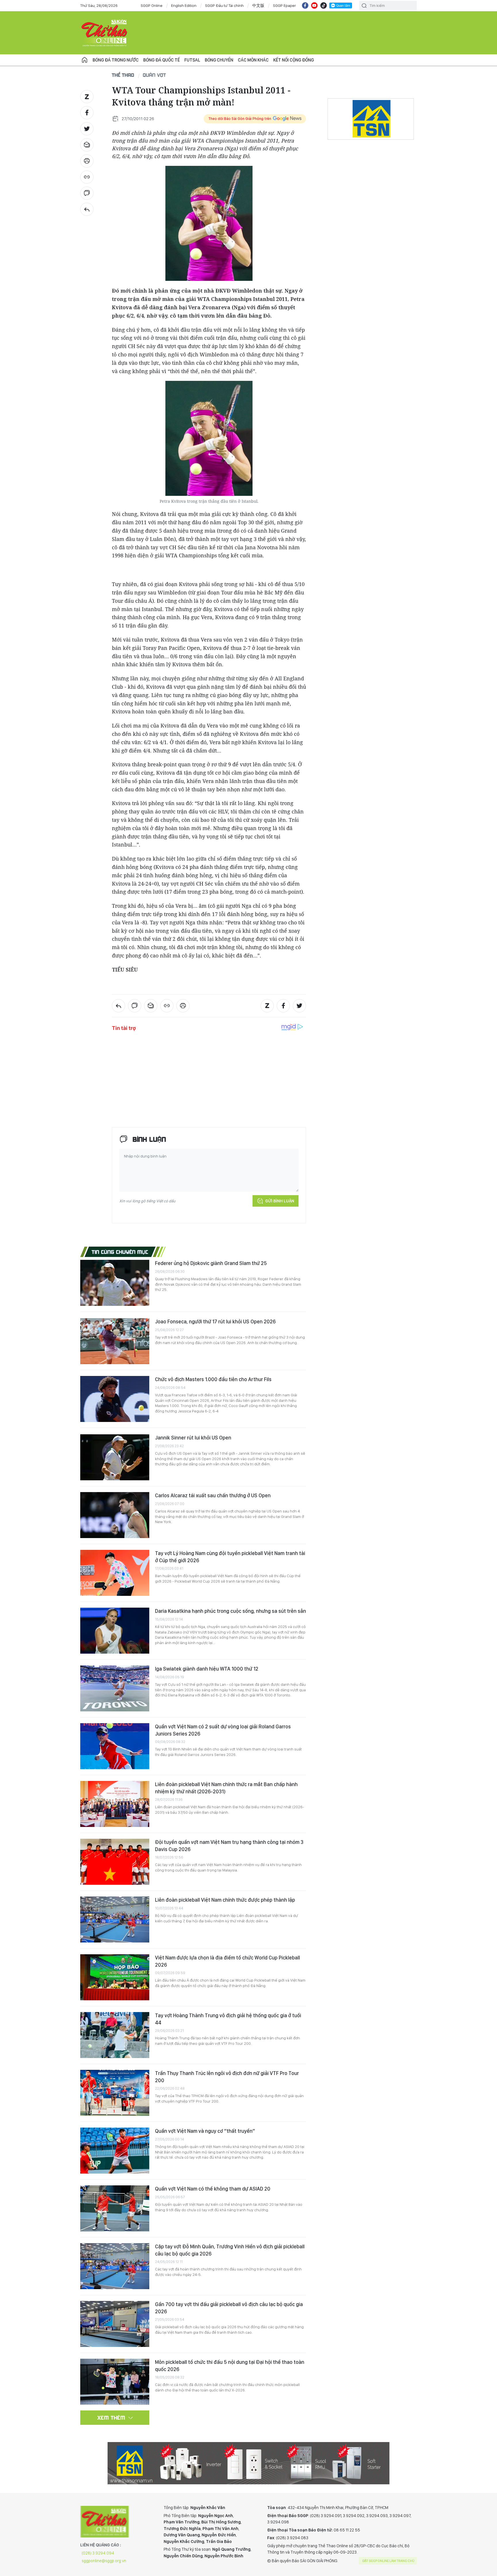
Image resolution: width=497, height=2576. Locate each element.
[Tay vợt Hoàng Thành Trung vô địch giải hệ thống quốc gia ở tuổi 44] (115, 2035)
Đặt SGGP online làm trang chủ (388, 2561)
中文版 (258, 5)
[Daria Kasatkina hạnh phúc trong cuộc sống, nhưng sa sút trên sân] (115, 1631)
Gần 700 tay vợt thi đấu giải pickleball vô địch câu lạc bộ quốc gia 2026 (229, 2308)
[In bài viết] (87, 161)
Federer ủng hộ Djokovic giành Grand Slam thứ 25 (211, 1263)
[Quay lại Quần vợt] (87, 209)
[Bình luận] (87, 193)
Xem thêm (111, 2418)
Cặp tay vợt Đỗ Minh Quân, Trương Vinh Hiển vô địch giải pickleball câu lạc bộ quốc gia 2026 (230, 2250)
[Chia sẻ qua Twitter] (87, 129)
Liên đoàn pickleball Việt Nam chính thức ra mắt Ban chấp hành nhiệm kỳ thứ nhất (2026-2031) (226, 1788)
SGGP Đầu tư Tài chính (224, 5)
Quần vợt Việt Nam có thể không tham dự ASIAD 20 (213, 2189)
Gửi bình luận (280, 1201)
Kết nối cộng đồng (294, 60)
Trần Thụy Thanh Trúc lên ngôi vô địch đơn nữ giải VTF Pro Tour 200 (227, 2077)
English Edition (184, 5)
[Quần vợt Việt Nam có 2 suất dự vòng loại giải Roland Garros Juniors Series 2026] (115, 1746)
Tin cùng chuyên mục (120, 1252)
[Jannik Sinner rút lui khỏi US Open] (115, 1457)
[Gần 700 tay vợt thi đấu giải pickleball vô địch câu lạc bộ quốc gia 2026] (115, 2324)
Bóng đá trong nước (116, 60)
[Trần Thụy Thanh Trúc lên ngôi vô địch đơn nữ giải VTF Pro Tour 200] (115, 2093)
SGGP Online (152, 5)
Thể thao (123, 75)
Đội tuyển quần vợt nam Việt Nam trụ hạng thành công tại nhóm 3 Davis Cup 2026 (229, 1845)
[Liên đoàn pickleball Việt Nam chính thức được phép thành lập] (115, 1919)
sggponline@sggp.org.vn (104, 2561)
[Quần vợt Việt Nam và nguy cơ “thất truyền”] (115, 2151)
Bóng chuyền (219, 60)
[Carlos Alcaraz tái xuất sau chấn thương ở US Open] (115, 1515)
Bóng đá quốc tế (161, 60)
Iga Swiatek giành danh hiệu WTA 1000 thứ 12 (207, 1669)
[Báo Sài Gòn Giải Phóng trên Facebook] (305, 5)
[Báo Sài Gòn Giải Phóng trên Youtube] (314, 5)
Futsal (192, 60)
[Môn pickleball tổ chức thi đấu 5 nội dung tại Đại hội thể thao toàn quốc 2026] (115, 2382)
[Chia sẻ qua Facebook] (87, 113)
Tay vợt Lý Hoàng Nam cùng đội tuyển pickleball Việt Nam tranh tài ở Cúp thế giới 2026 (230, 1557)
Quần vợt (155, 75)
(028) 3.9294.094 (98, 2553)
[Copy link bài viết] (87, 177)
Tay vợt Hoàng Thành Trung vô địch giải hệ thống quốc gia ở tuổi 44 (228, 2019)
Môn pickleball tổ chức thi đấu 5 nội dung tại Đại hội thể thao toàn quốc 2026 (230, 2365)
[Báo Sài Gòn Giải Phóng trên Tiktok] (324, 5)
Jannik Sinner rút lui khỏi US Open (193, 1438)
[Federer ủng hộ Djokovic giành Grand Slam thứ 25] (115, 1283)
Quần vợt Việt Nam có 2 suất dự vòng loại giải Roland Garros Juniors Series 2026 (223, 1730)
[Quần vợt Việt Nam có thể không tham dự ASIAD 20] (115, 2208)
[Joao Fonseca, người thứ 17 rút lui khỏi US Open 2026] (115, 1341)
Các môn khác (253, 60)
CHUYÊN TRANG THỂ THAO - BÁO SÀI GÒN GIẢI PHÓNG (105, 33)
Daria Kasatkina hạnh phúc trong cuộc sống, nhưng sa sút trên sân (231, 1611)
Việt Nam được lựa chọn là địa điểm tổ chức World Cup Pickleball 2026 (228, 1961)
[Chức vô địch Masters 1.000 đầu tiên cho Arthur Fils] (115, 1399)
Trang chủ (85, 60)
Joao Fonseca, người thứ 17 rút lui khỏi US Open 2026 (215, 1321)
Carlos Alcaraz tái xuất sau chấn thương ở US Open (213, 1495)
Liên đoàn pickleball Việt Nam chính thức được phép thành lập (225, 1900)
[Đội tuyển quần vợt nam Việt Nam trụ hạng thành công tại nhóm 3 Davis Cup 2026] (115, 1862)
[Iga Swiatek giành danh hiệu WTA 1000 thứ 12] (115, 1688)
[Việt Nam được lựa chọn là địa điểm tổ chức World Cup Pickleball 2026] (115, 1977)
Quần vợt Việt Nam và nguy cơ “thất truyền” (205, 2131)
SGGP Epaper (284, 5)
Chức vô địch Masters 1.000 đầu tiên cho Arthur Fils (213, 1379)
